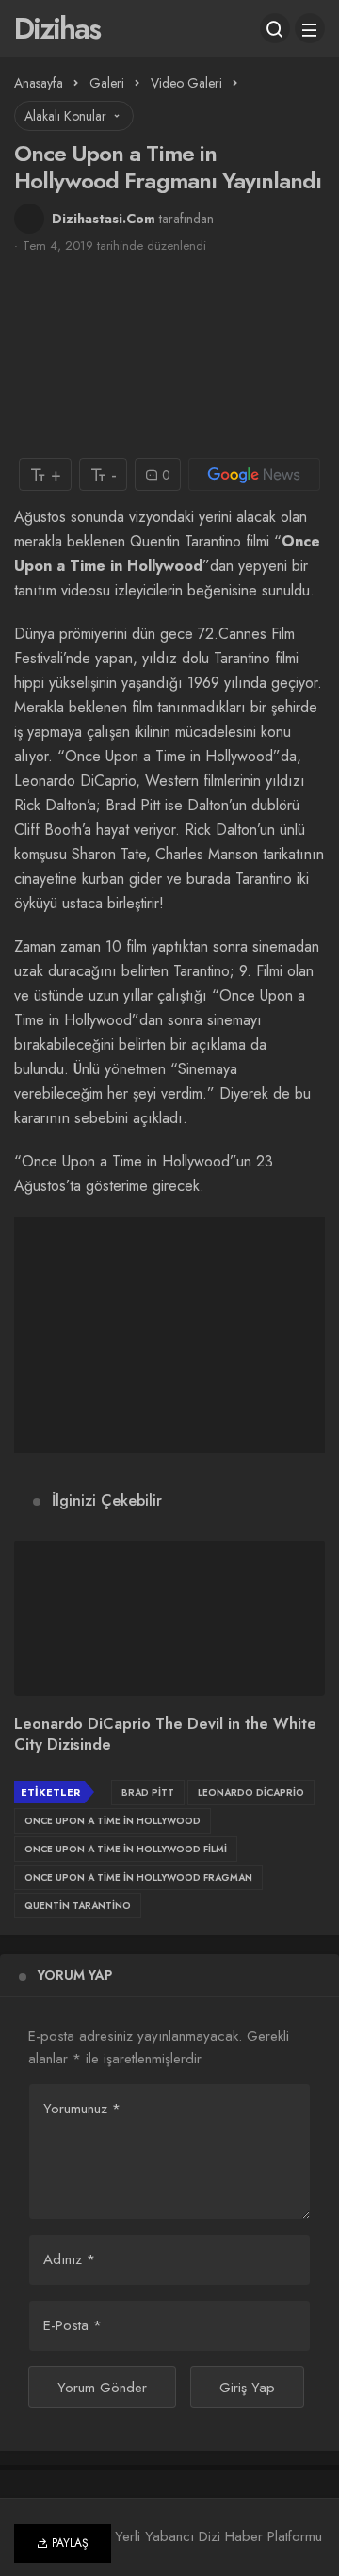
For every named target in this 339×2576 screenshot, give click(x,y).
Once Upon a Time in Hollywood (113, 1821)
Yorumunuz (82, 2109)
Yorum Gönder (102, 2388)
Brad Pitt (148, 1793)
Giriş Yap (247, 2388)
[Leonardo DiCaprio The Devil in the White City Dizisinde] (169, 1618)
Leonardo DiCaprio (251, 1793)
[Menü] (310, 28)
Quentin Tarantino (78, 1906)
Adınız (69, 2259)
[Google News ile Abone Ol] (254, 474)
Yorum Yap (75, 1975)
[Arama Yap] (275, 28)
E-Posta (73, 2325)
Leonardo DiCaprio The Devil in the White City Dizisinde (165, 1735)
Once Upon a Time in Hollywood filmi (126, 1849)
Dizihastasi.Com (104, 219)
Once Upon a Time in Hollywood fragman (138, 1877)
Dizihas (57, 28)
